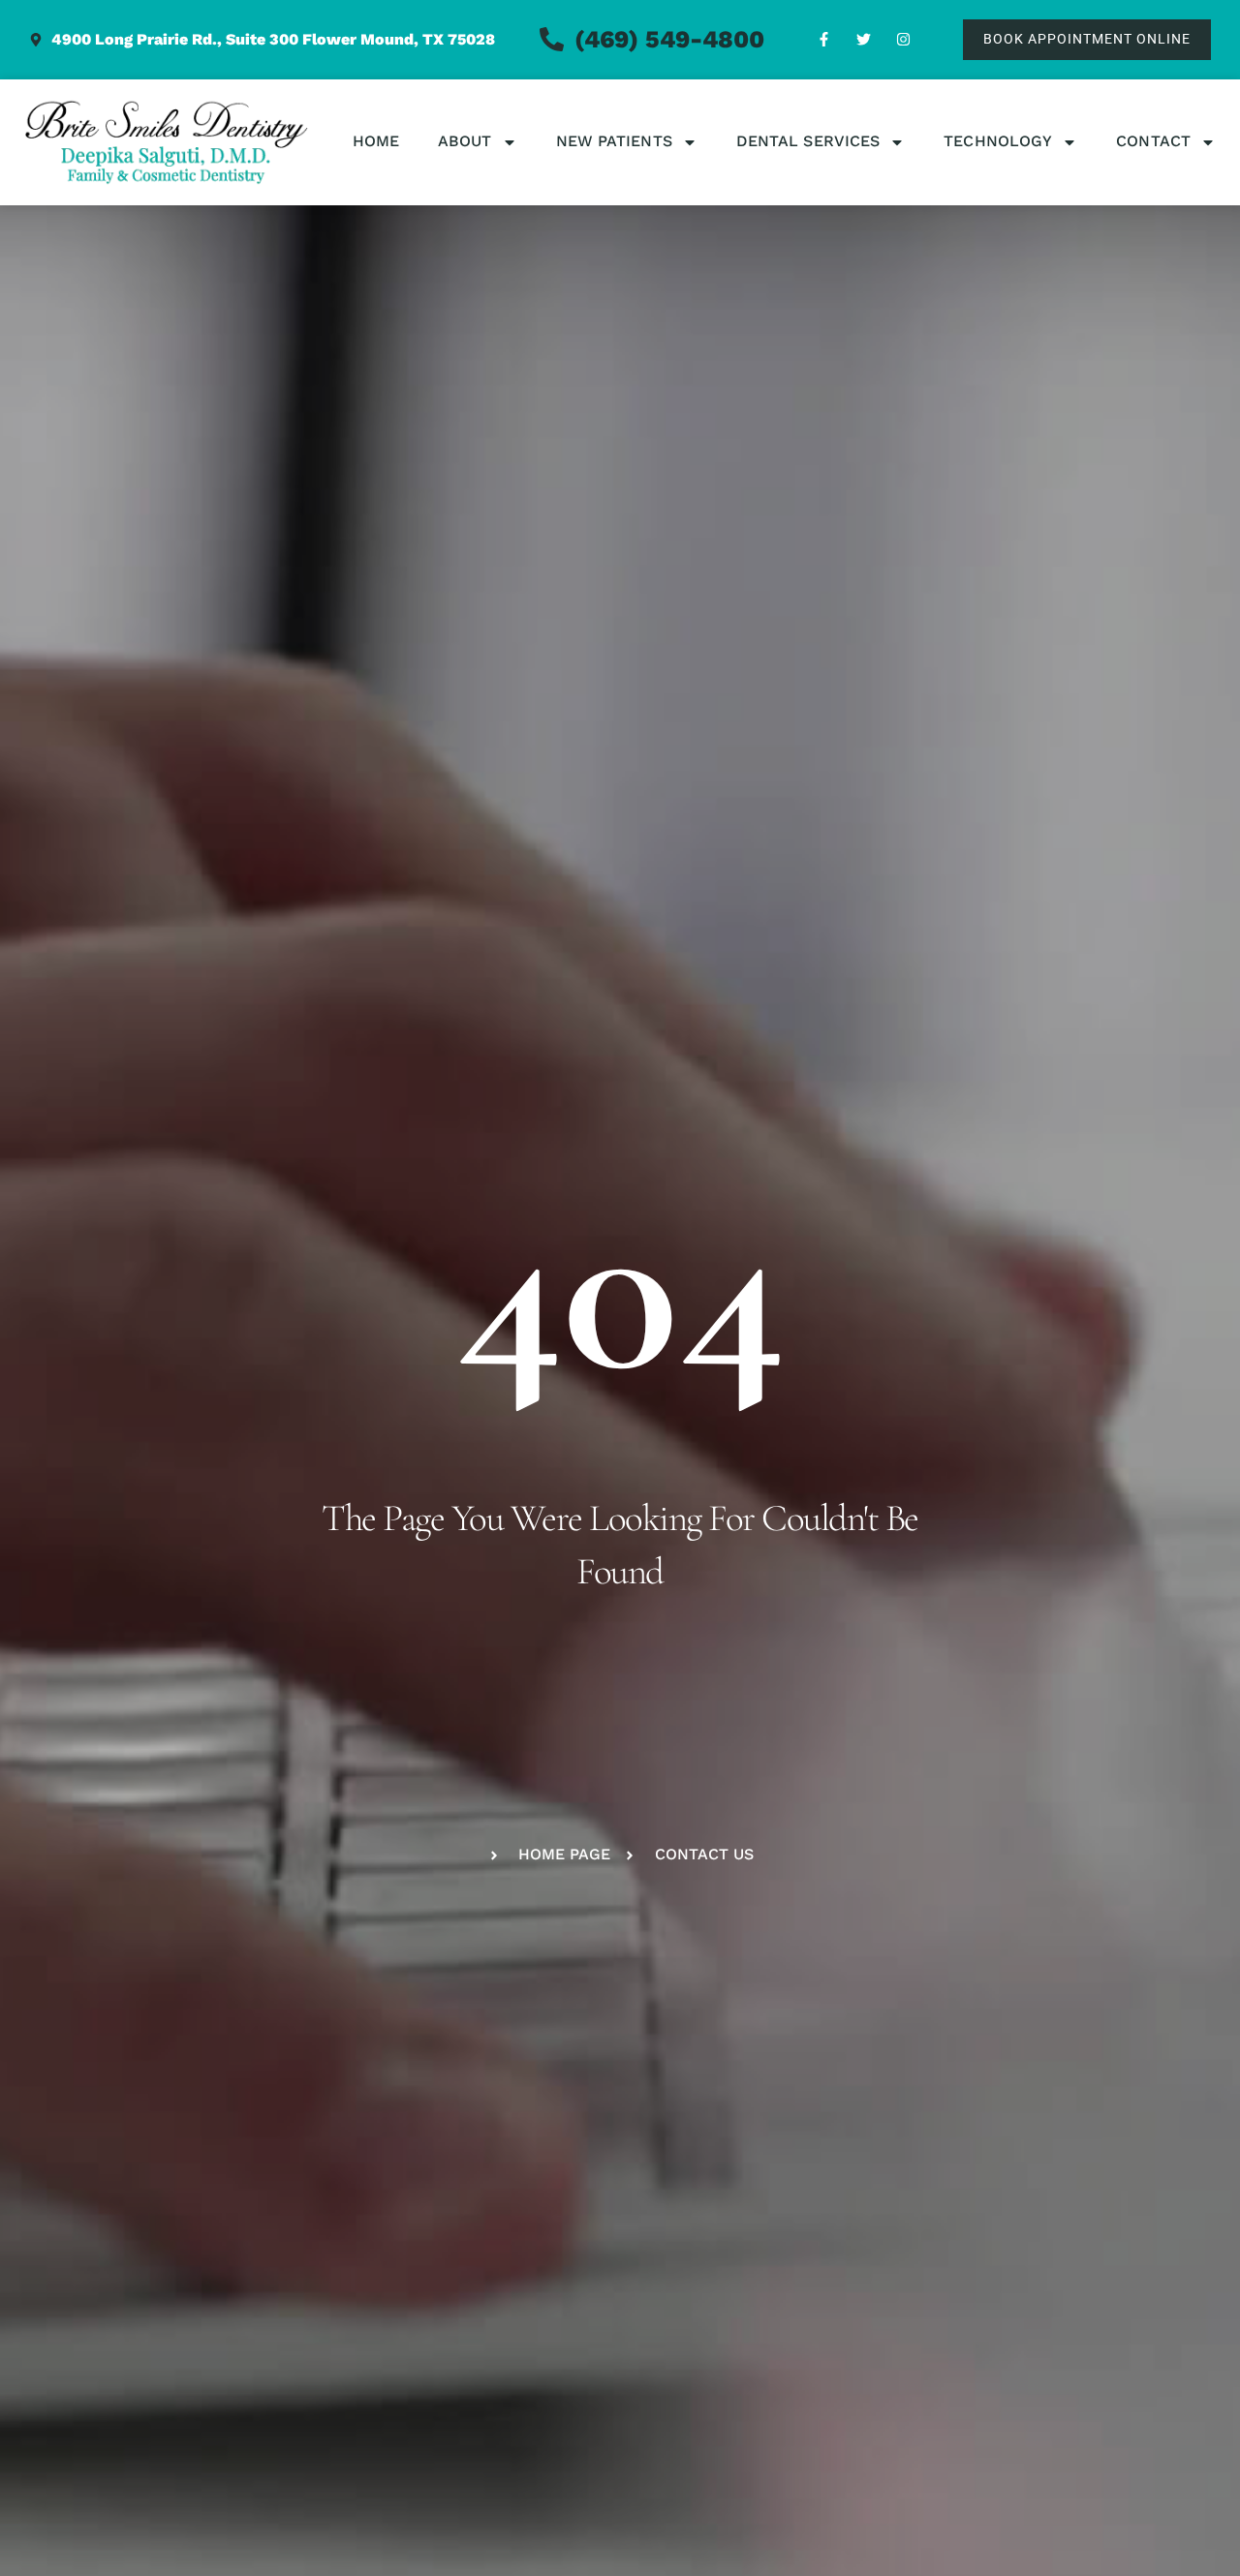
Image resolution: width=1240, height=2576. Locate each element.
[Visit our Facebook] (824, 40)
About (465, 141)
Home (376, 141)
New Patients (614, 141)
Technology (998, 141)
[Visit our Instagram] (904, 40)
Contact (1153, 141)
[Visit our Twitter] (864, 40)
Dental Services (808, 141)
